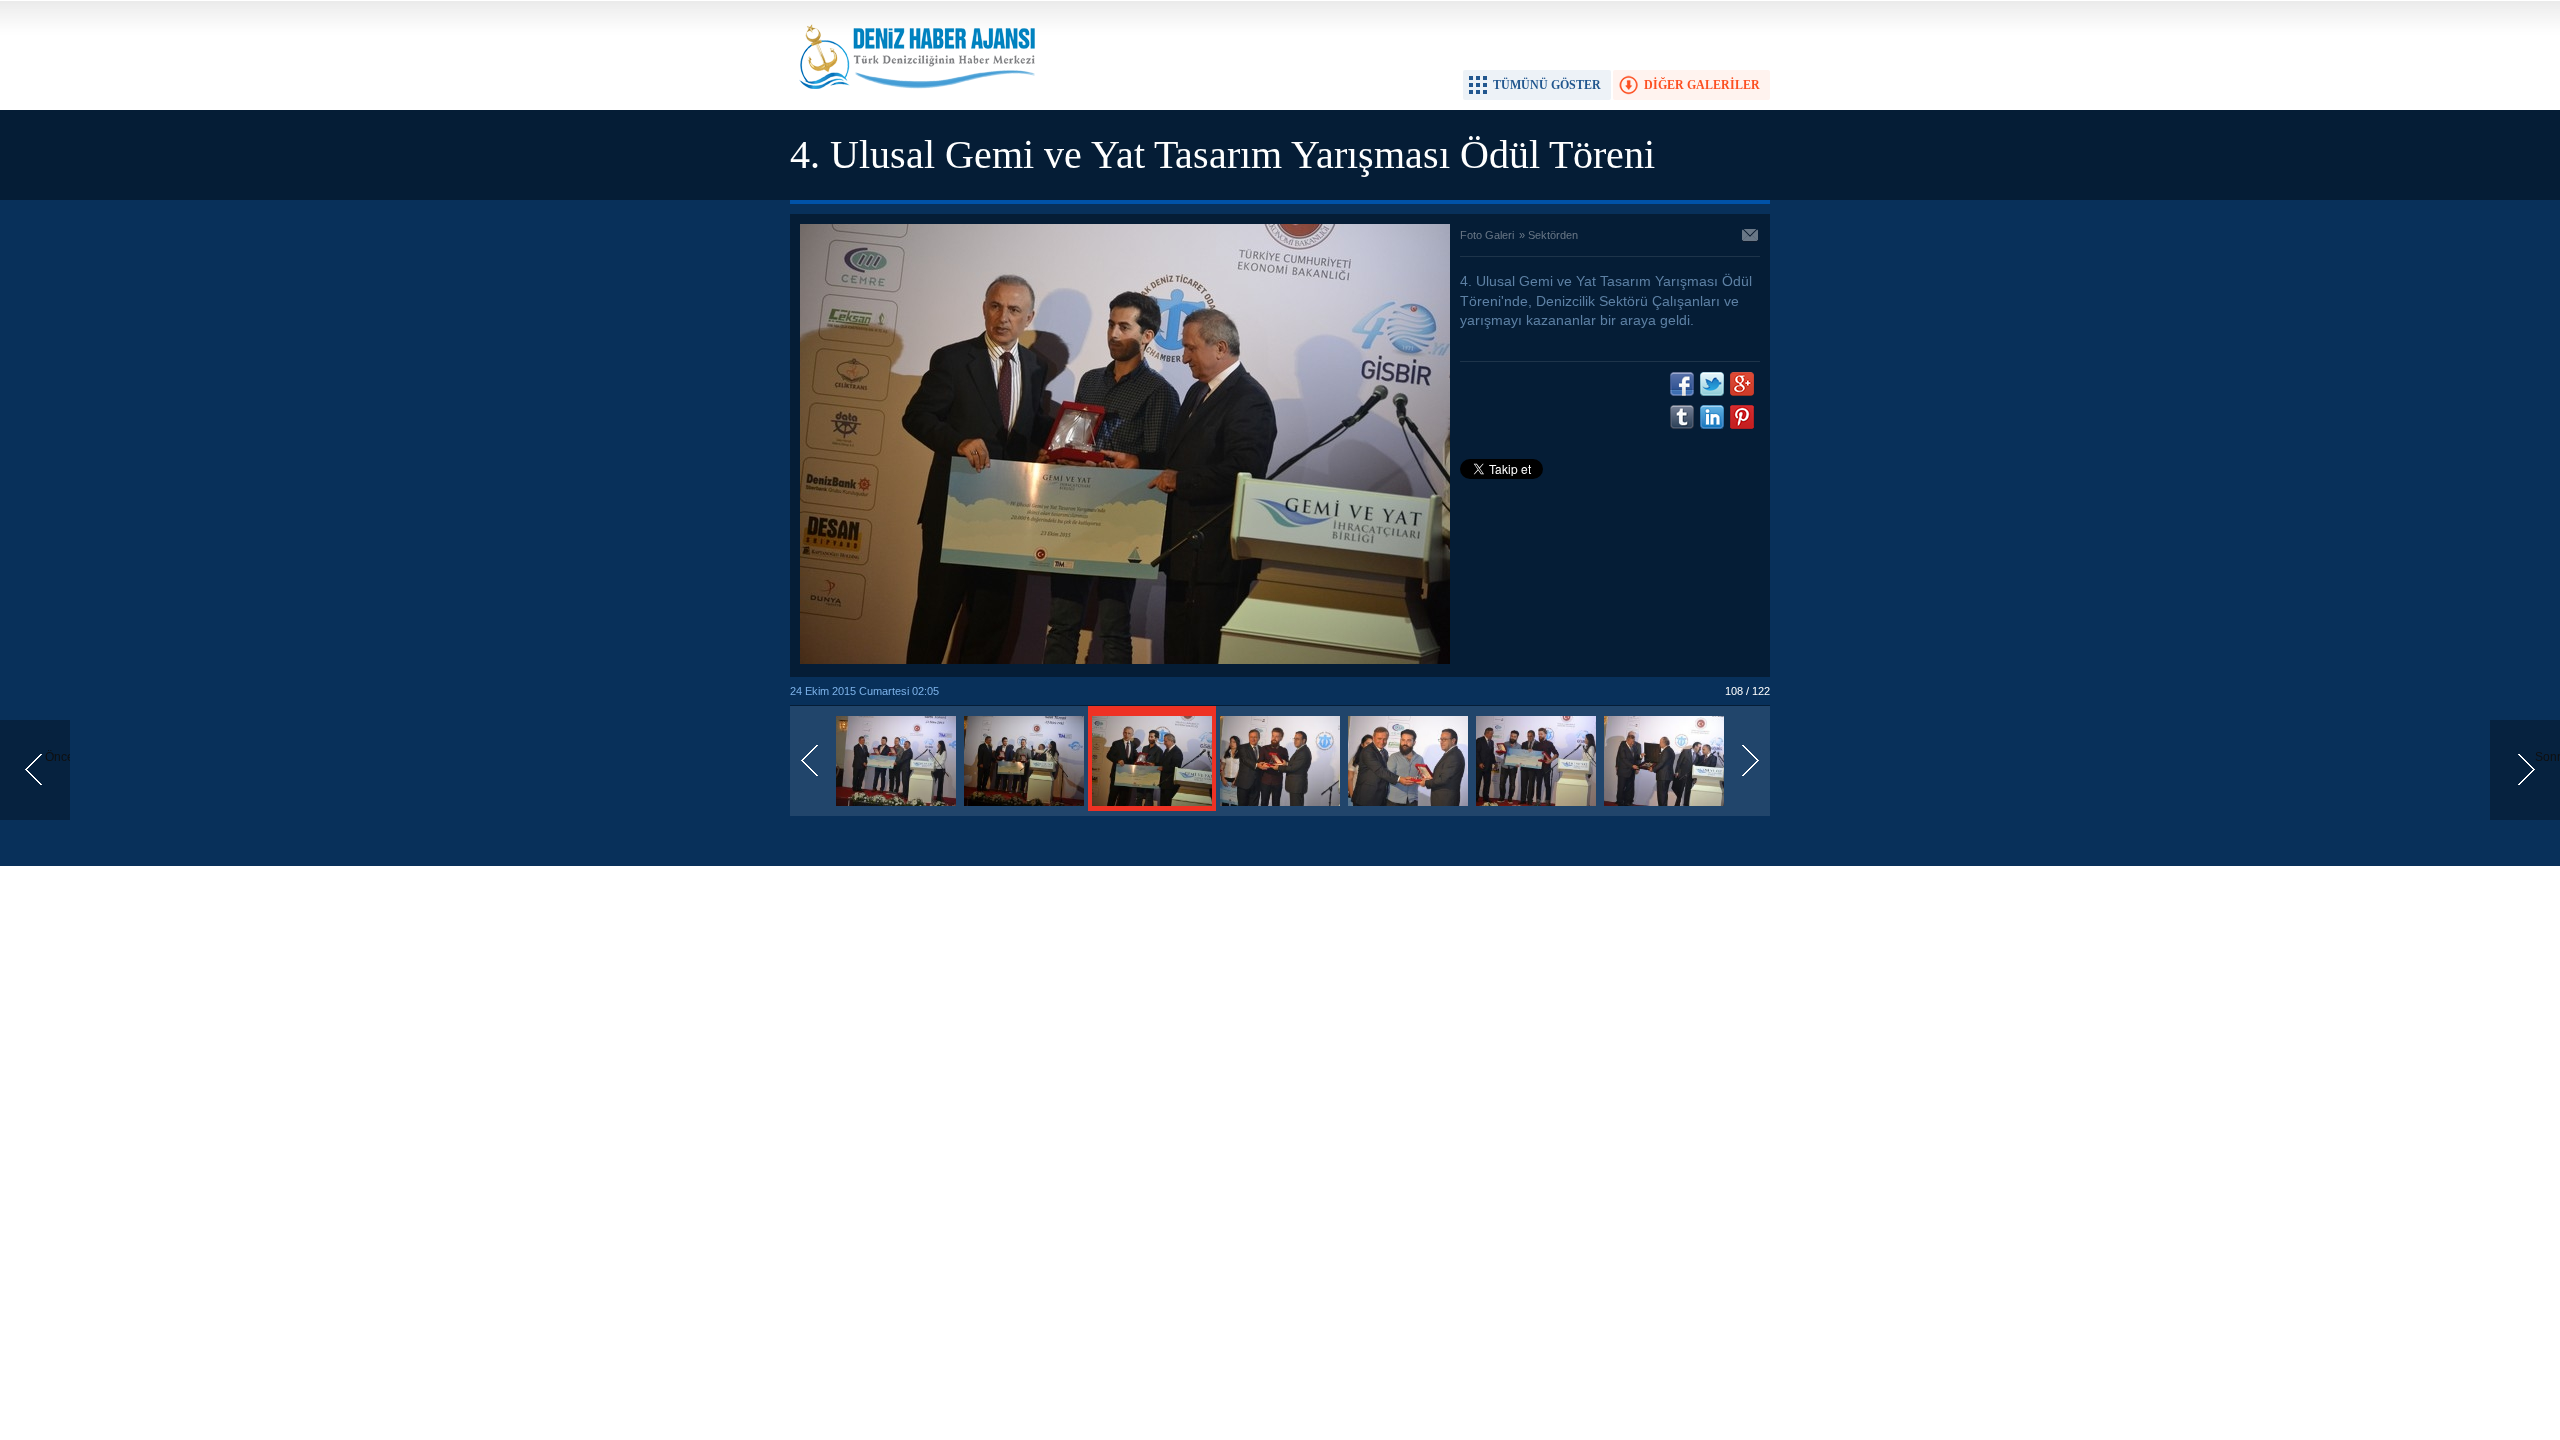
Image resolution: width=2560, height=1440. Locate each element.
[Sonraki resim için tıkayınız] (1125, 660)
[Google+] (1742, 384)
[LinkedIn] (1712, 417)
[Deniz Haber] (915, 101)
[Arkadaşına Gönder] (1751, 237)
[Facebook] (1682, 384)
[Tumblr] (1682, 417)
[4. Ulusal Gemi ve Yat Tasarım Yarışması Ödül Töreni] (896, 807)
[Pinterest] (1742, 417)
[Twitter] (1712, 384)
